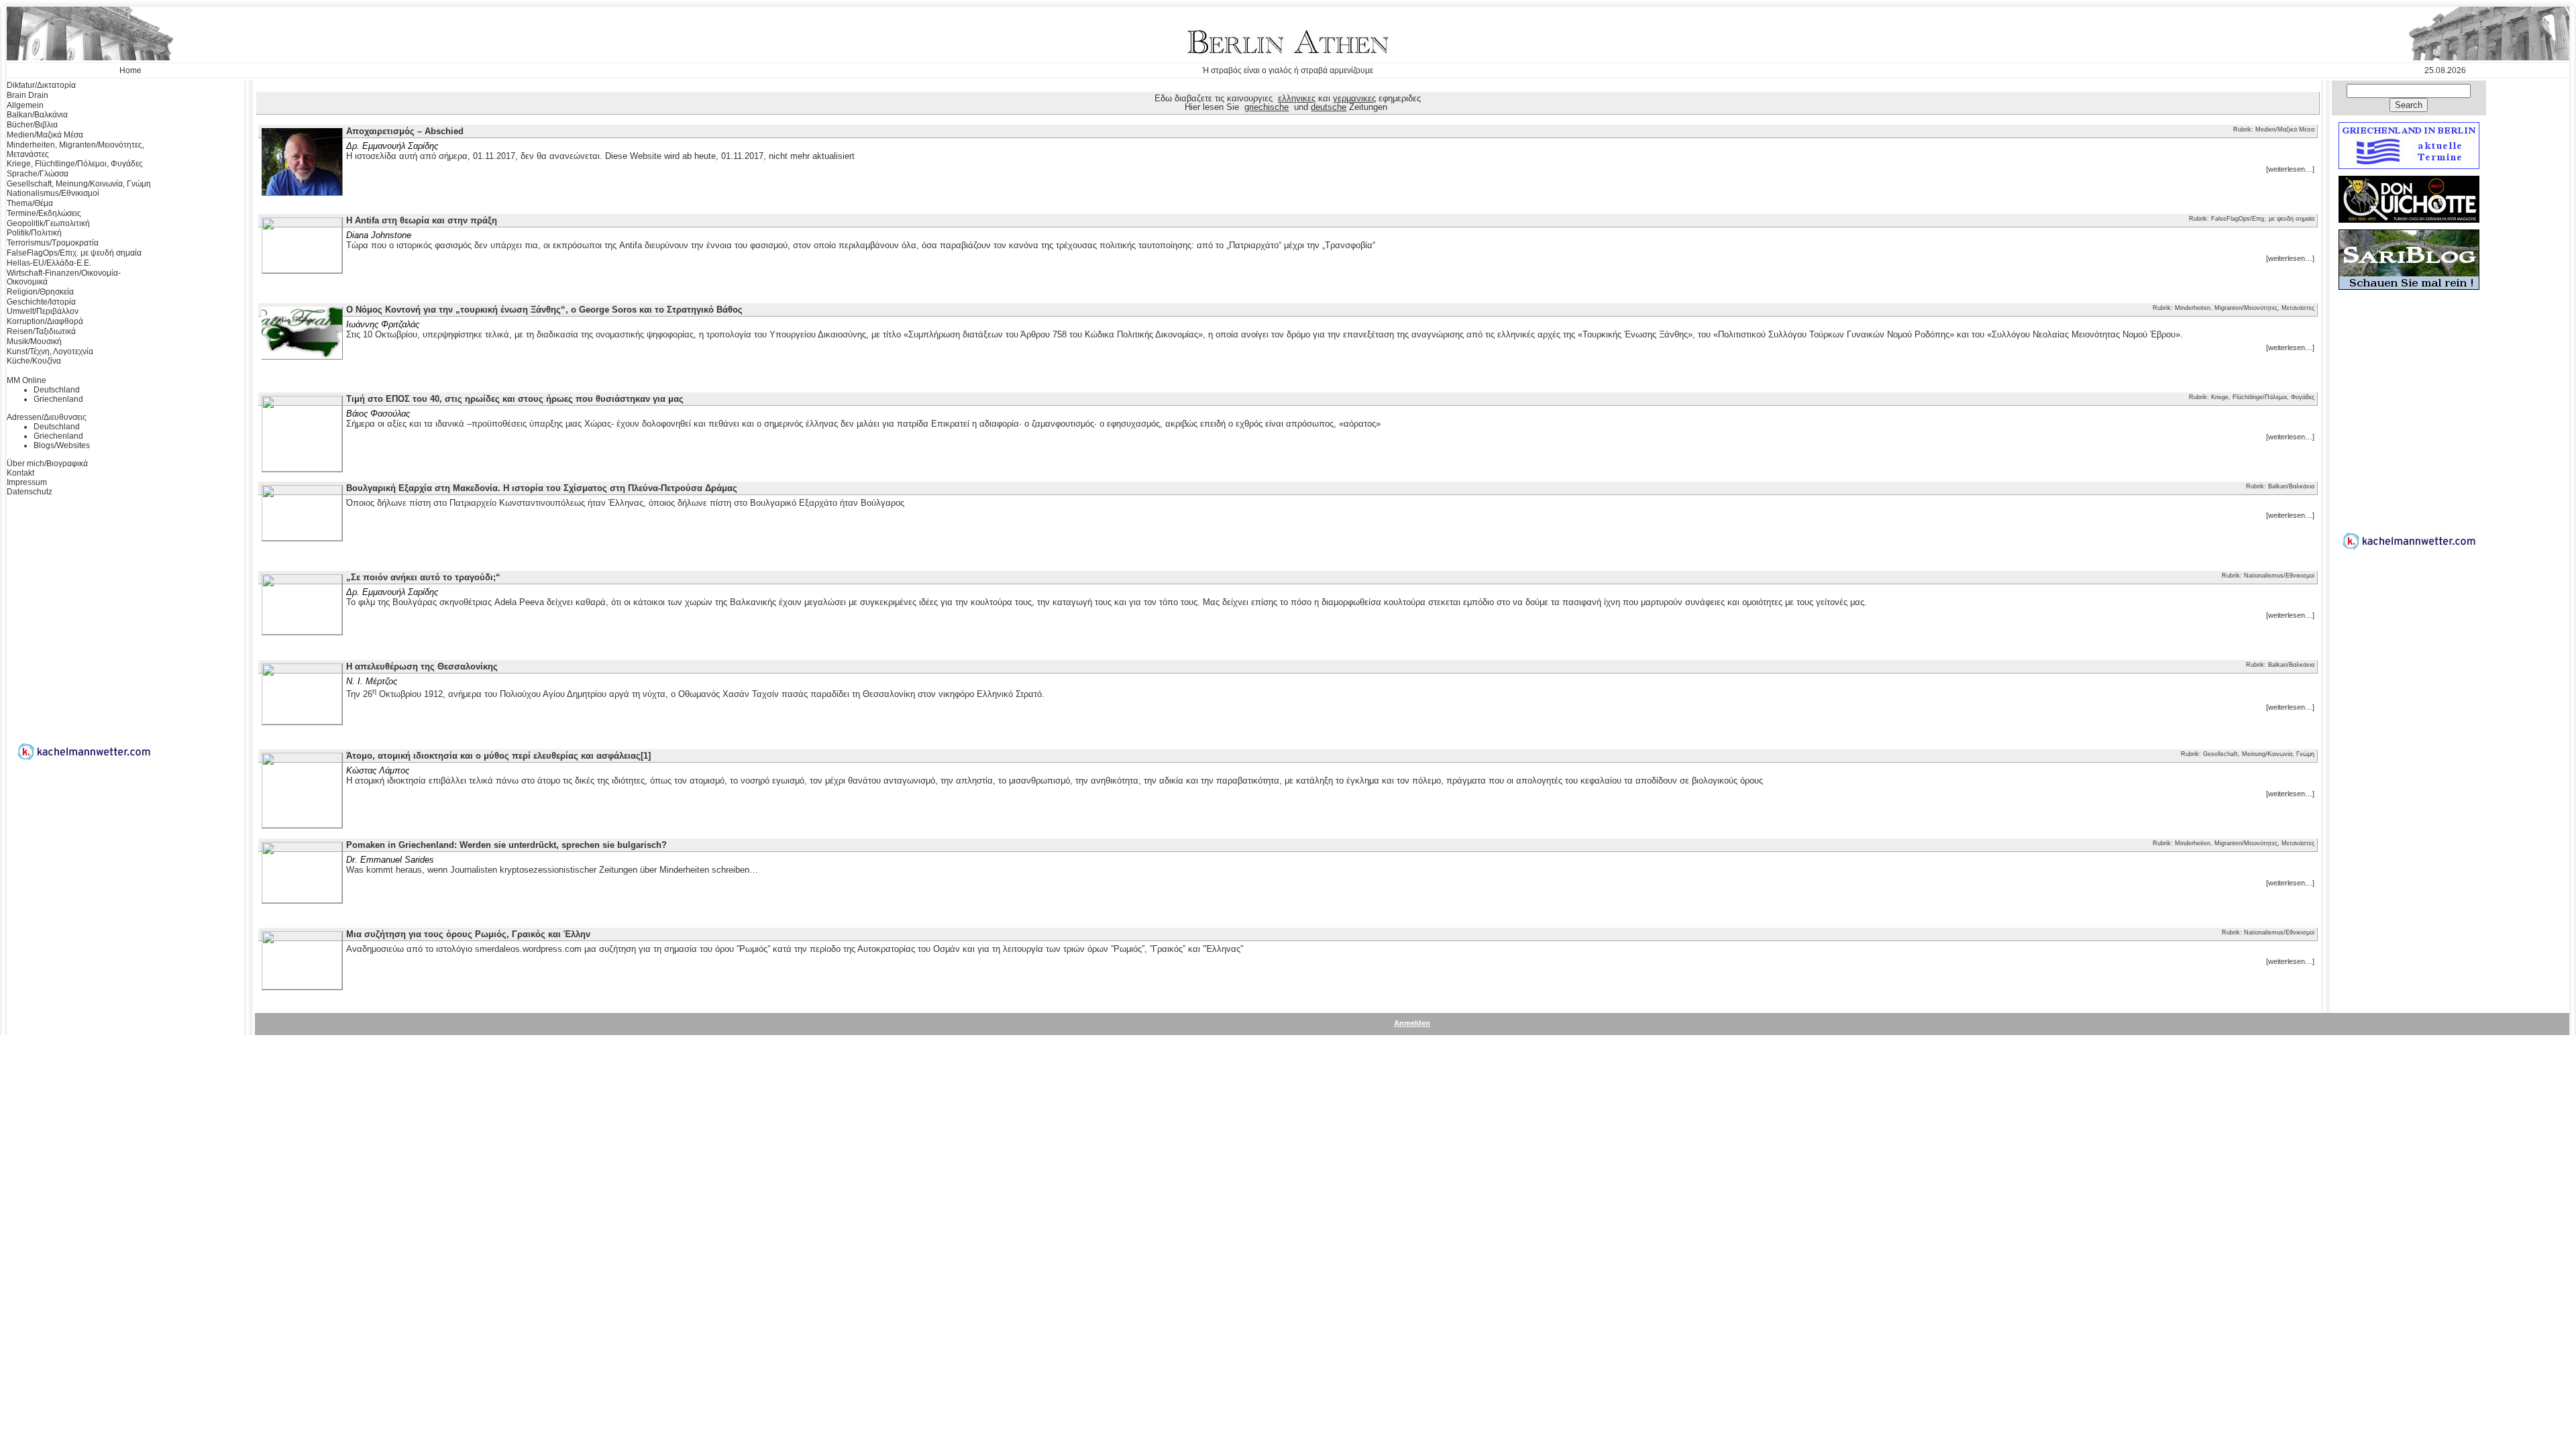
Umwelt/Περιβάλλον (43, 311)
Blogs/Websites (62, 445)
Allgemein (25, 105)
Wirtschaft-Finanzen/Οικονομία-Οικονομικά (64, 278)
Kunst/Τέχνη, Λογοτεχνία (50, 352)
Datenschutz (30, 492)
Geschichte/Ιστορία (41, 302)
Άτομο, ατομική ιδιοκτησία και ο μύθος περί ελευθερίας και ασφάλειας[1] (498, 756)
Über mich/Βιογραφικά (47, 464)
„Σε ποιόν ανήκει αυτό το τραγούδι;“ (423, 577)
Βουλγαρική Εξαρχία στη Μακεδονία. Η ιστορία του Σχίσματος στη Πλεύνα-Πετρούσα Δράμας (542, 488)
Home (130, 70)
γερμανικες (1354, 98)
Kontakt (20, 473)
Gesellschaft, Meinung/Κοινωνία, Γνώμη (79, 184)
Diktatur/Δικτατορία (41, 85)
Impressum (27, 482)
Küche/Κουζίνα (34, 361)
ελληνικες (1297, 98)
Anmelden (1412, 1023)
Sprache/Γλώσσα (38, 174)
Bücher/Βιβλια (32, 125)
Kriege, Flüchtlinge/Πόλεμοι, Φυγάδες (75, 164)
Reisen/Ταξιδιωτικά (41, 331)
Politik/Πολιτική (34, 233)
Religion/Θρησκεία (40, 292)
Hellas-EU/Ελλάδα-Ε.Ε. (49, 263)
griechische (1267, 107)
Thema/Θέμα (30, 203)
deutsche (1329, 107)
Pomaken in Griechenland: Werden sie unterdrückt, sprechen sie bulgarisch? (506, 845)
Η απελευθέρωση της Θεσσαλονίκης (422, 666)
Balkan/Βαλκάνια (37, 115)
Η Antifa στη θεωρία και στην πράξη (422, 220)
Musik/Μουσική (34, 341)
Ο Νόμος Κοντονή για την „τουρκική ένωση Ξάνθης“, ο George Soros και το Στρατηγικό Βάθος (544, 310)
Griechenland (58, 399)
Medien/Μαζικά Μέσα (45, 135)
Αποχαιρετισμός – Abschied (405, 131)
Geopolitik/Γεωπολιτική (48, 223)
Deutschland (57, 390)
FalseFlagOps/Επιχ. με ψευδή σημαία (74, 253)
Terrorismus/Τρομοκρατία (53, 243)
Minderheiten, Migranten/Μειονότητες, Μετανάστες (75, 150)
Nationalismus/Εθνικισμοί (53, 193)
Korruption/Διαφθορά (45, 321)
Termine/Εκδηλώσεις (44, 213)
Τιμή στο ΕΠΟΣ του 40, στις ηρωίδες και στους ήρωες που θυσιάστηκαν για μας (515, 399)
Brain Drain (28, 95)
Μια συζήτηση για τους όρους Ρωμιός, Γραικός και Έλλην (468, 934)
